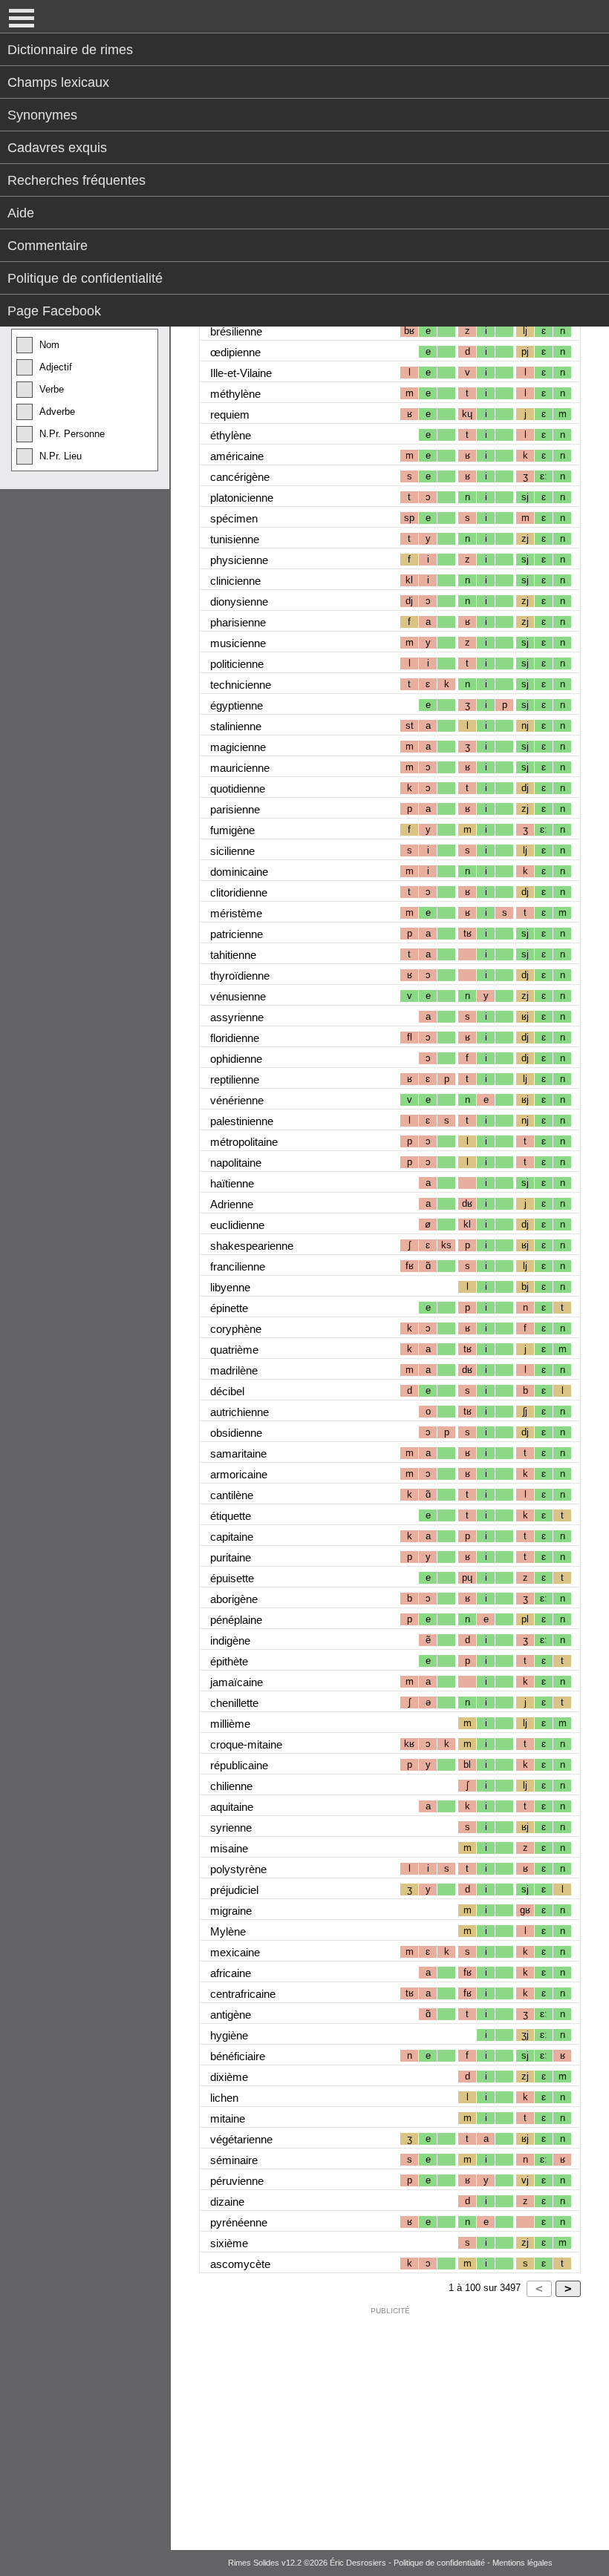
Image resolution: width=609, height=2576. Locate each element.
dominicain (239, 872)
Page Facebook (54, 311)
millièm (230, 1724)
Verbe (52, 389)
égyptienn (237, 705)
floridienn (235, 1038)
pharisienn (238, 622)
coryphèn (236, 1329)
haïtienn (232, 1183)
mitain (228, 2118)
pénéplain (236, 1620)
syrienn (231, 1828)
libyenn (230, 1287)
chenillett (234, 1703)
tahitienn (233, 955)
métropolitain (244, 1142)
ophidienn (236, 1059)
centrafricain (243, 1994)
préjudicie (234, 1890)
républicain (239, 1765)
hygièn (229, 2035)
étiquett (231, 1516)
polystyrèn (238, 1869)
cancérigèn (240, 477)
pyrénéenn (239, 2222)
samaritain (238, 1453)
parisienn (235, 809)
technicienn (241, 685)
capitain (232, 1537)
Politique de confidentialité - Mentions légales (473, 2563)
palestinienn (242, 1121)
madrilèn (234, 1370)
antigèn (231, 2015)
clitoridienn (239, 892)
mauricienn (240, 768)
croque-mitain (246, 1744)
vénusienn (238, 996)
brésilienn (236, 331)
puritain (231, 1557)
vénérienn (237, 1100)
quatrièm (234, 1350)
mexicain (235, 1952)
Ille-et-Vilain (241, 373)
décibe (227, 1391)
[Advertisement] (390, 2425)
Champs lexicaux (58, 82)
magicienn (238, 747)
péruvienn (237, 2181)
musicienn (238, 643)
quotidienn (238, 789)
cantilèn (232, 1495)
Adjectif (56, 367)
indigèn (230, 1641)
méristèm (236, 913)
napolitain (236, 1163)
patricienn (237, 934)
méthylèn (235, 394)
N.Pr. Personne (72, 434)
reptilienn (235, 1079)
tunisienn (235, 539)
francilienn (238, 1266)
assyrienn (237, 1017)
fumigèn (232, 830)
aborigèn (234, 1599)
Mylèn (228, 1931)
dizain (227, 2202)
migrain (231, 1911)
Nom (49, 345)
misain (229, 1848)
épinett (229, 1308)
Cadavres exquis (57, 148)
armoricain (239, 1474)
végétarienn (241, 2139)
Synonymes (42, 115)
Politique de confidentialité (85, 278)
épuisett (232, 1578)
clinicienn (235, 581)
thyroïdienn (240, 976)
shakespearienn (252, 1246)
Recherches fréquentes (76, 180)
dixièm (229, 2077)
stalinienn (236, 726)
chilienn (231, 1786)
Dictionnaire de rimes (70, 50)
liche (224, 2098)
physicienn (239, 560)
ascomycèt (240, 2264)
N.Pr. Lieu (61, 456)
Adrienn (232, 1204)
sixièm (229, 2243)
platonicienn (242, 498)
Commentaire (48, 246)
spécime (234, 518)
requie (230, 414)
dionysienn (239, 602)
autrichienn (240, 1412)
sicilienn (232, 851)
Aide (21, 213)
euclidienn (237, 1225)
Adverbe (57, 412)
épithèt (229, 1661)
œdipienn (235, 352)
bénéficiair (238, 2056)
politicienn (237, 664)
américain (237, 456)
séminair (234, 2160)
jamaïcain (237, 1682)
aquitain (232, 1807)
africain (231, 1973)
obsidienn (236, 1433)
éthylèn (231, 435)
